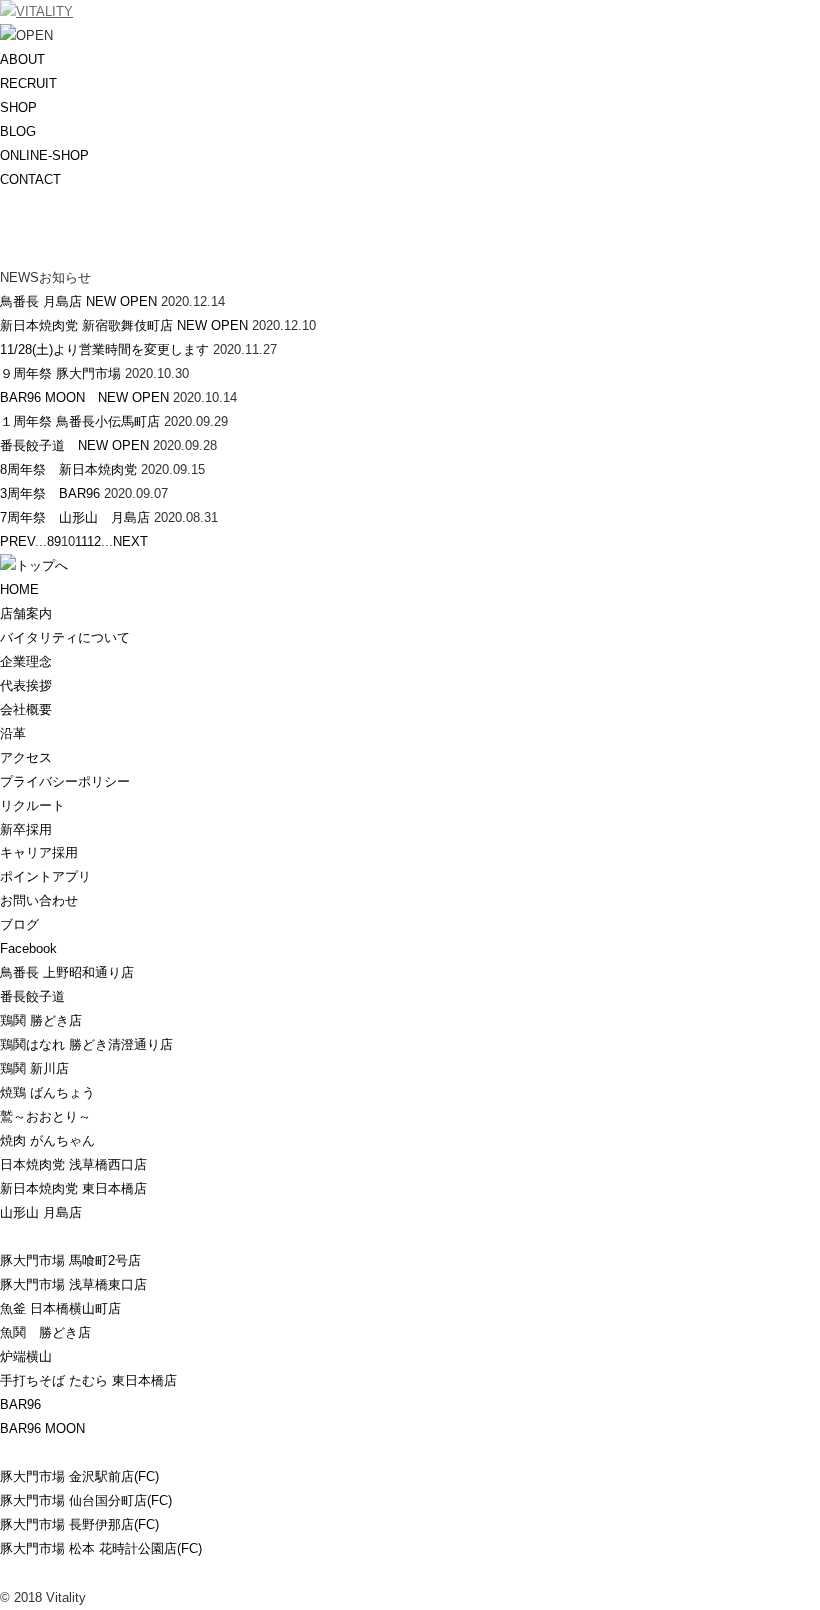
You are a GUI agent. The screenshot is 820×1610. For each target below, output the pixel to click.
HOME (19, 589)
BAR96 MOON (42, 1428)
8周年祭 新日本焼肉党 (68, 469)
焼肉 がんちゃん (47, 1140)
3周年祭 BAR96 (50, 493)
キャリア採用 (39, 852)
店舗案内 (26, 613)
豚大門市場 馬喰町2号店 (70, 1260)
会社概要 (26, 709)
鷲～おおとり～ (45, 1116)
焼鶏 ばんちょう (47, 1092)
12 (94, 541)
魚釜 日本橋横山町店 (60, 1308)
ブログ (19, 924)
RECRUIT (28, 83)
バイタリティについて (65, 637)
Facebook (28, 948)
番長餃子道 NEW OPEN (74, 445)
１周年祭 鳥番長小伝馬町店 (80, 421)
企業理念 (26, 661)
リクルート (32, 805)
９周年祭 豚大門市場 (60, 373)
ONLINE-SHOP (44, 155)
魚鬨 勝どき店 (45, 1332)
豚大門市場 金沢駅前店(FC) (79, 1476)
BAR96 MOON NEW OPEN (84, 397)
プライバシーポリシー (65, 781)
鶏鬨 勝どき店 (41, 1020)
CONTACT (30, 179)
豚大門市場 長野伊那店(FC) (79, 1524)
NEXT (130, 541)
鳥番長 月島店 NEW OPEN (78, 301)
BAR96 (20, 1404)
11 (81, 541)
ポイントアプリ (45, 876)
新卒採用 (26, 829)
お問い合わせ (39, 900)
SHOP (18, 107)
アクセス (26, 757)
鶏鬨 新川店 (34, 1068)
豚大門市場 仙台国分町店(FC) (86, 1500)
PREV (17, 541)
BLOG (18, 131)
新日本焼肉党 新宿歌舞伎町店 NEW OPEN (124, 325)
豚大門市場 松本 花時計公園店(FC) (101, 1548)
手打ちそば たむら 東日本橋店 (88, 1380)
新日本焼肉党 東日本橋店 (73, 1188)
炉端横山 (26, 1356)
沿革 (13, 733)
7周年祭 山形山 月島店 (75, 517)
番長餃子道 (32, 996)
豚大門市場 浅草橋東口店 (73, 1284)
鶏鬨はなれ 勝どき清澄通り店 (86, 1044)
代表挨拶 (26, 685)
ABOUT (22, 59)
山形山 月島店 (41, 1212)
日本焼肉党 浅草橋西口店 (73, 1164)
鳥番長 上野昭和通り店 (67, 972)
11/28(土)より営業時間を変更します (104, 349)
